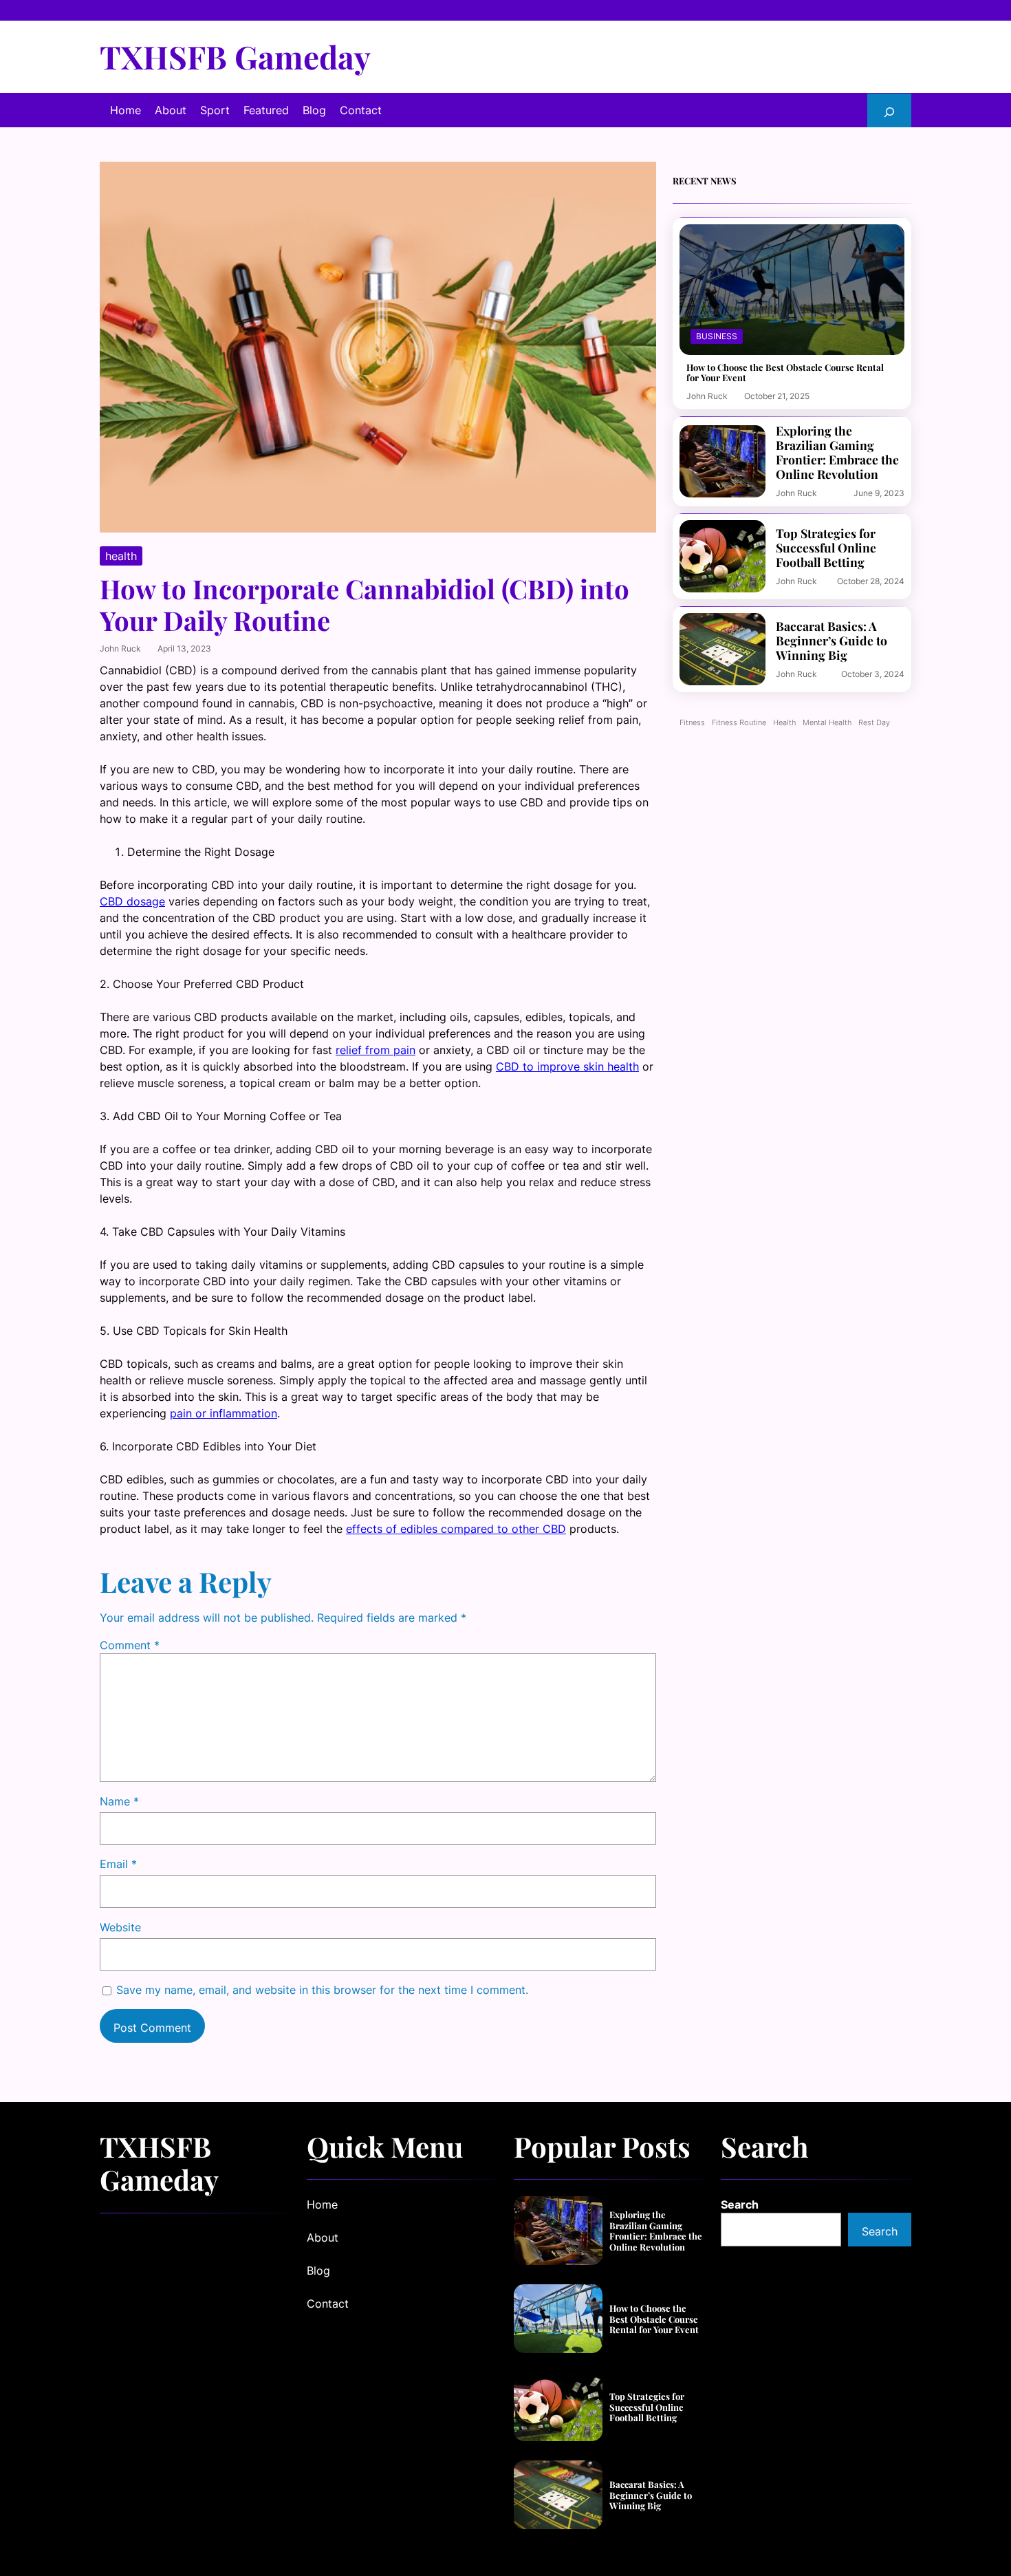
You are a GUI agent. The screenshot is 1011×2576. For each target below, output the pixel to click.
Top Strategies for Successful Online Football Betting (826, 547)
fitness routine (739, 723)
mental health (827, 723)
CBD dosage (132, 901)
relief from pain (376, 1050)
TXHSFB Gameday (235, 56)
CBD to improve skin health (567, 1066)
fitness (692, 723)
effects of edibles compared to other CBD (456, 1529)
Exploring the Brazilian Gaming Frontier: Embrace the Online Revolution (837, 452)
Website (120, 1927)
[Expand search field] (889, 110)
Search (740, 2204)
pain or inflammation (224, 1413)
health (121, 556)
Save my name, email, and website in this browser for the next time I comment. (322, 1990)
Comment (130, 1645)
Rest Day (874, 723)
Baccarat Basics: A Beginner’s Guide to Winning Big (831, 640)
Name (119, 1801)
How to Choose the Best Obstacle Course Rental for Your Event (785, 373)
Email (118, 1864)
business (717, 336)
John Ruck (120, 648)
